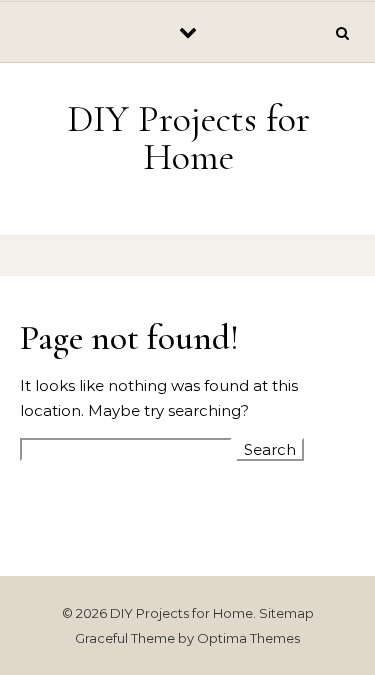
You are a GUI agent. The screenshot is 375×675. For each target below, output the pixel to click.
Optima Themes (248, 638)
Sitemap (286, 613)
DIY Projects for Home (188, 138)
